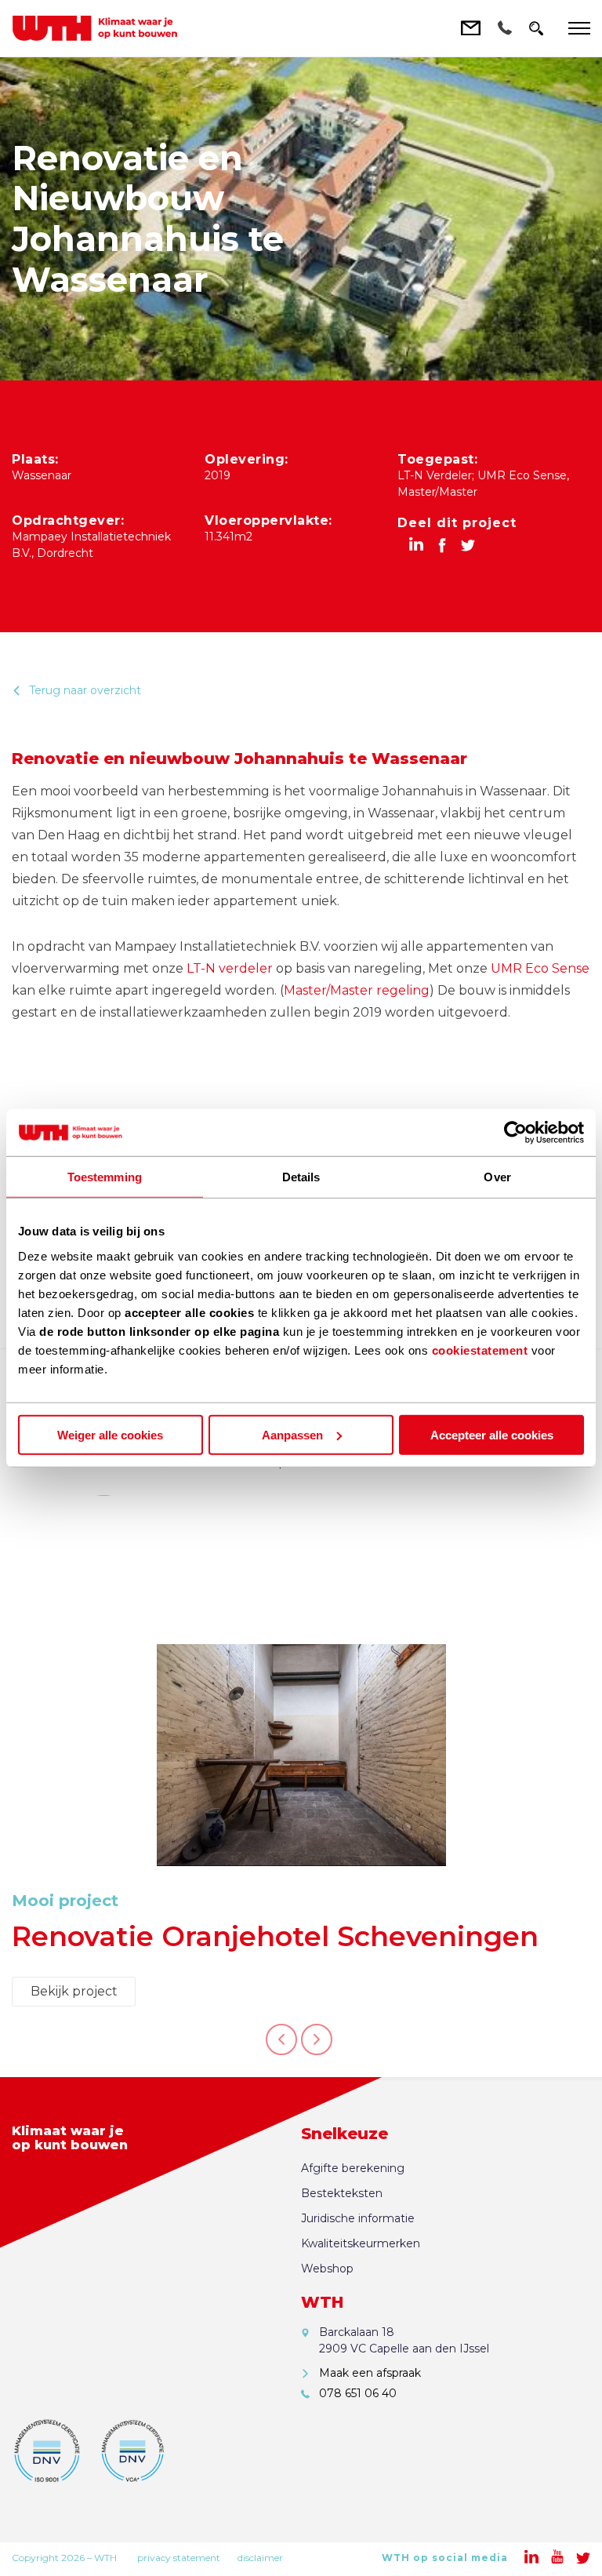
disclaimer (260, 2558)
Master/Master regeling (357, 990)
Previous (281, 2048)
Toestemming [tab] (105, 1177)
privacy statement (179, 2558)
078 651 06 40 (358, 2393)
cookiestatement (480, 1350)
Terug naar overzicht (85, 690)
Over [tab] (497, 1177)
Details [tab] (301, 1177)
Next (317, 2048)
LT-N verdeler (230, 968)
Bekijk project (74, 1991)
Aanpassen (292, 1434)
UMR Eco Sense (540, 968)
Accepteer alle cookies (492, 1434)
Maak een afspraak (370, 2373)
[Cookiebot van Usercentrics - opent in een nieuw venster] (515, 1133)
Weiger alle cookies (110, 1434)
